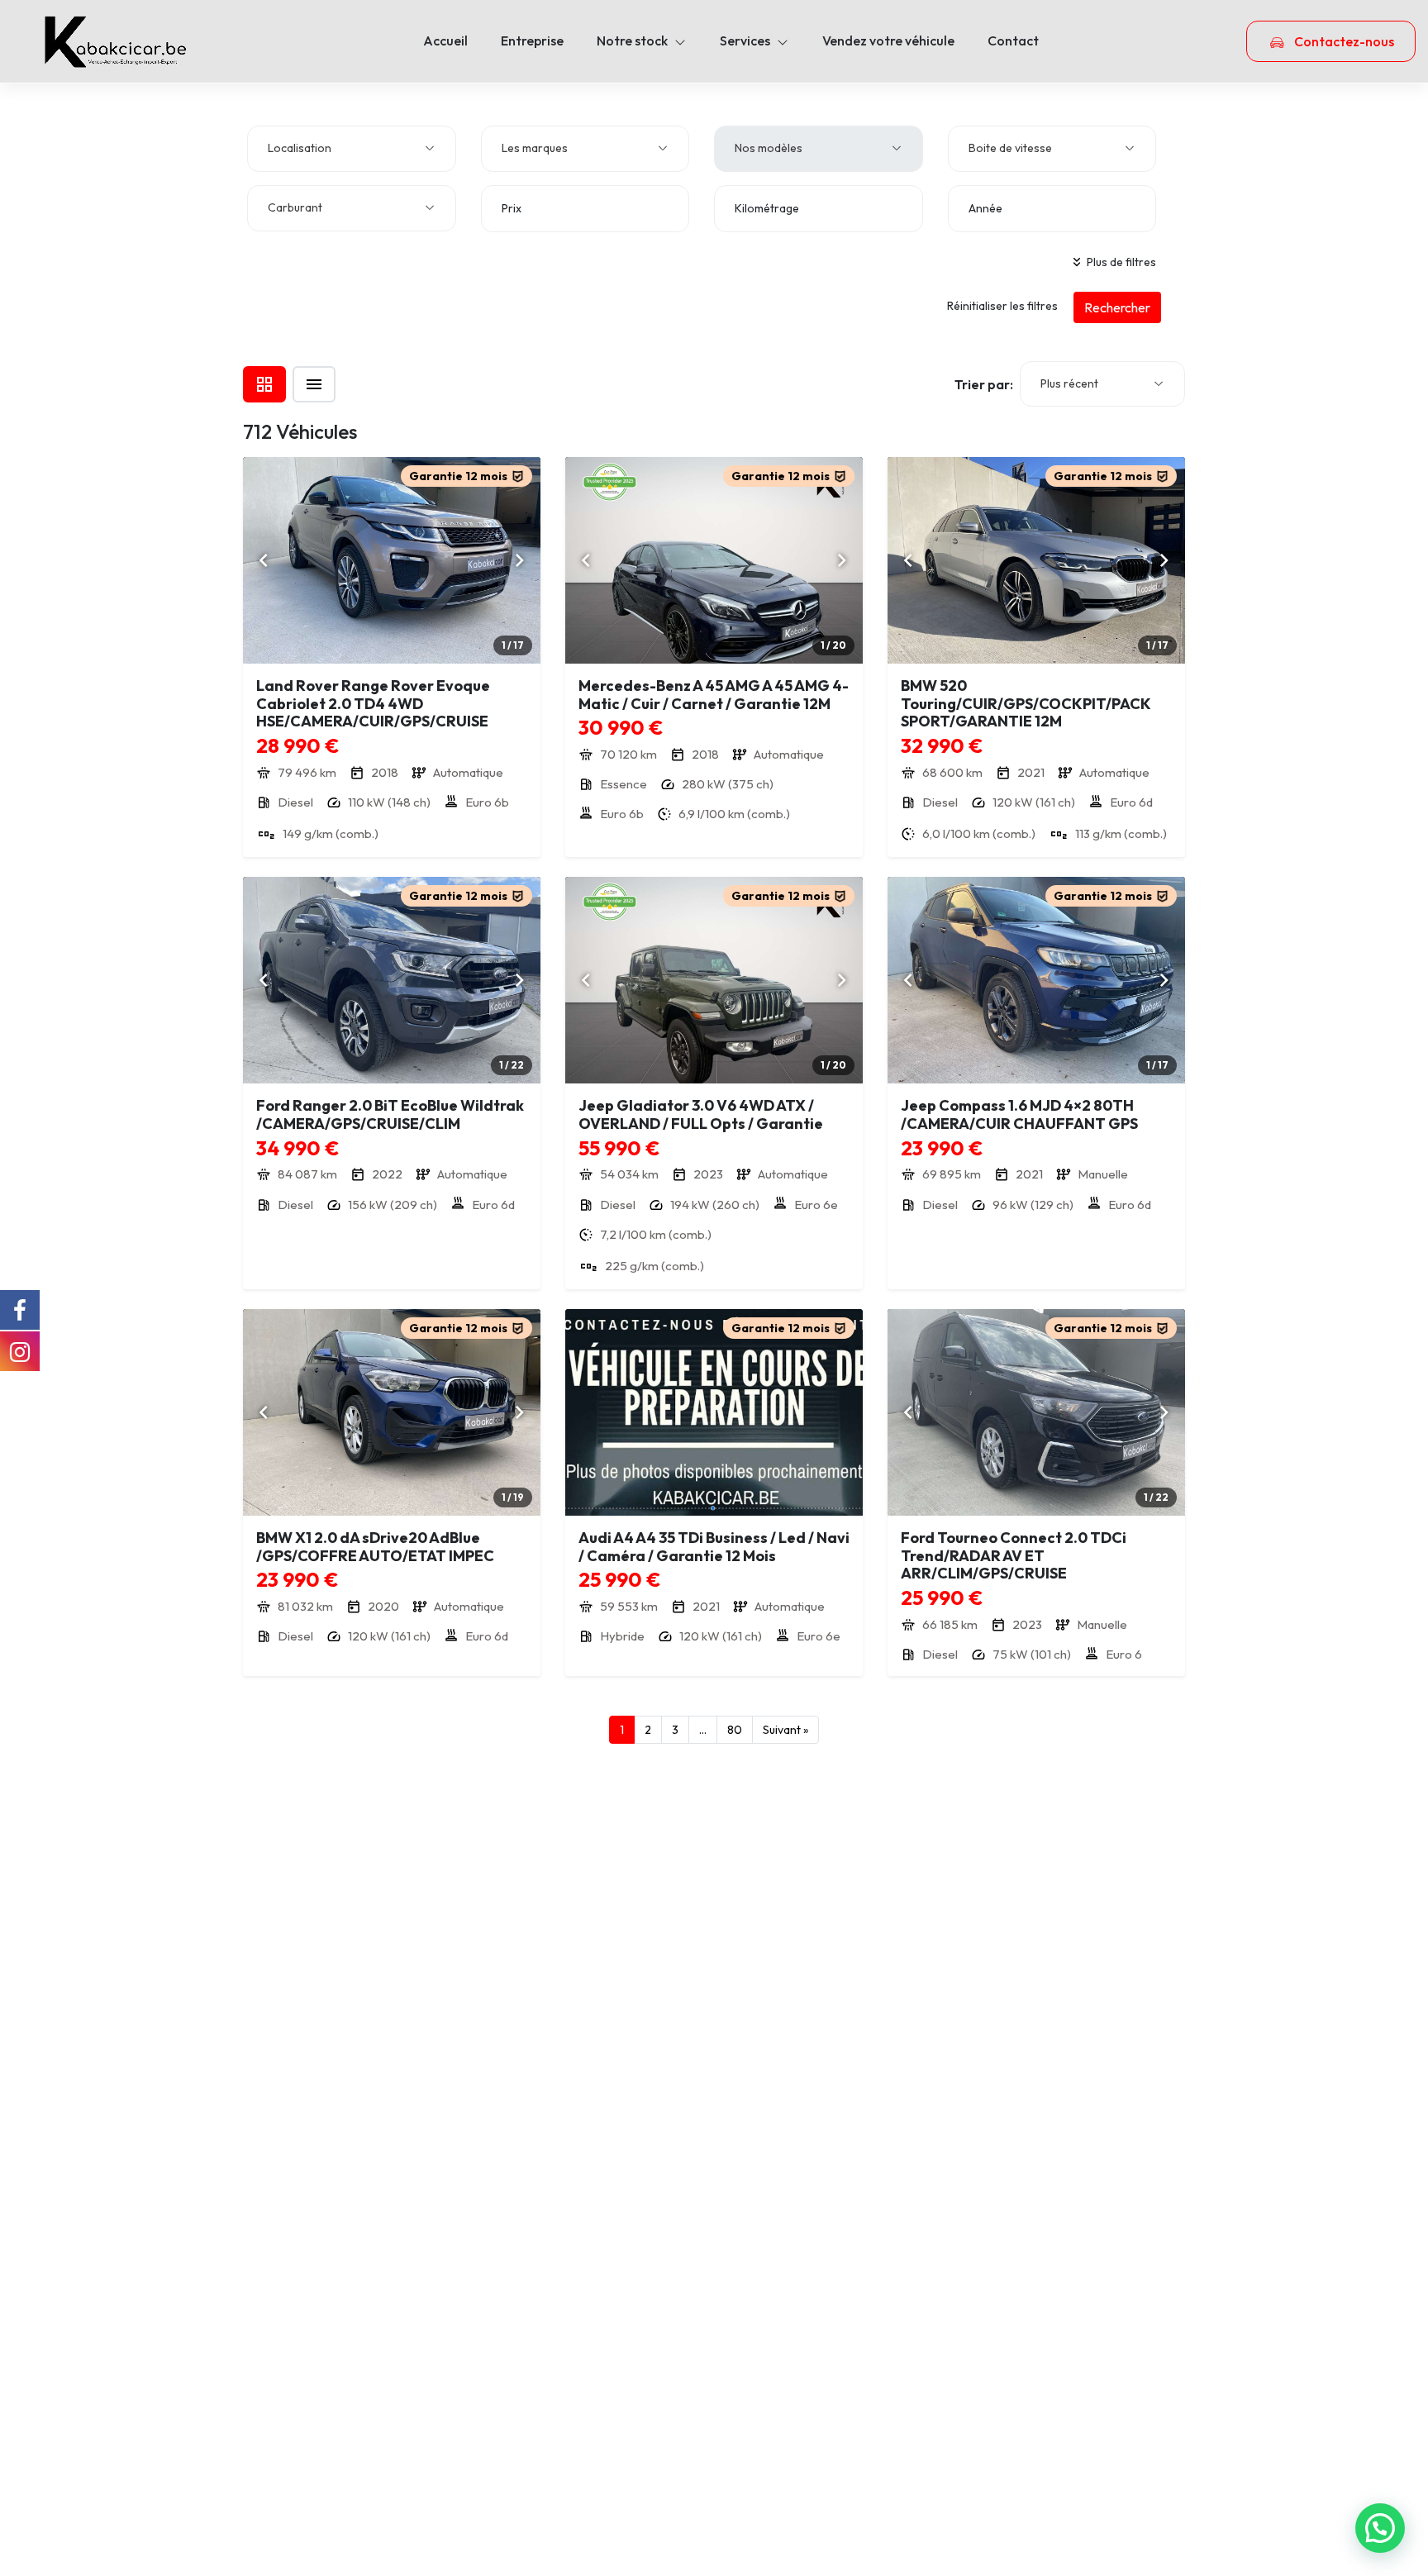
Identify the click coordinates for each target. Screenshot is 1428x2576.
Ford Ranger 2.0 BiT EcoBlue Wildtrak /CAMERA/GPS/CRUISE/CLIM (390, 1114)
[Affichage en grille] (264, 384)
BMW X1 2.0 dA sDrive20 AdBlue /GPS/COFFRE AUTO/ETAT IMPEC (375, 1547)
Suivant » (785, 1730)
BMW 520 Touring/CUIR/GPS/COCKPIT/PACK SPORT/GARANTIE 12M (1026, 703)
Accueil (445, 40)
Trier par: (984, 384)
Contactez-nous (1343, 41)
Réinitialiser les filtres (1002, 306)
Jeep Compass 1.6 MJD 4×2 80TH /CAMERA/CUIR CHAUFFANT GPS (1019, 1114)
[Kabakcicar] (116, 41)
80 (735, 1730)
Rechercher (1117, 307)
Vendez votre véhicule (888, 40)
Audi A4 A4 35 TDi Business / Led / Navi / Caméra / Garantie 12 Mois (714, 1547)
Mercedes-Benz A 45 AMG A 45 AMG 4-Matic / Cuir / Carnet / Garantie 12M (714, 695)
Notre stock (632, 40)
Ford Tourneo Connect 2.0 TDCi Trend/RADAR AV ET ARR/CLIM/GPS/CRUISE (1014, 1555)
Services (745, 40)
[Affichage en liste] (314, 384)
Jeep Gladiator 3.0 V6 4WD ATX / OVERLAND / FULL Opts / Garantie (701, 1114)
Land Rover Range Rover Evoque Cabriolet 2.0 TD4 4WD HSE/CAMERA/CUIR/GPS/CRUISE (373, 703)
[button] (1380, 2528)
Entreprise (532, 40)
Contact (1013, 40)
